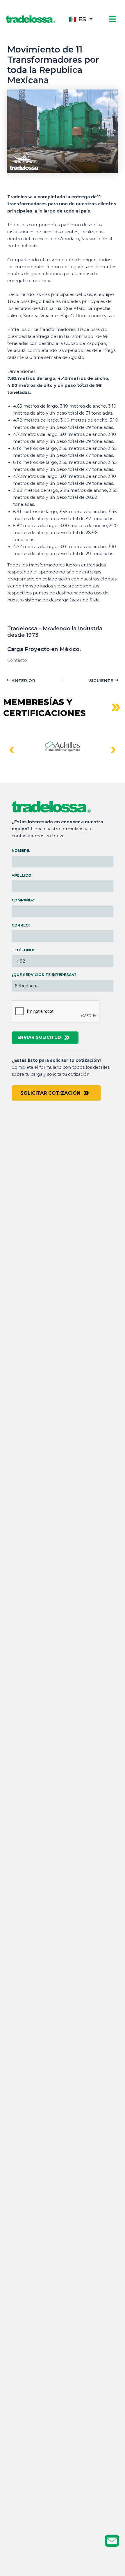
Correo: (21, 925)
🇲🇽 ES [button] (77, 19)
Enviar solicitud (39, 1037)
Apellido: (22, 875)
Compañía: (23, 900)
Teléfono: (23, 950)
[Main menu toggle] (112, 19)
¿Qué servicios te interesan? (44, 975)
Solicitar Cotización (50, 1093)
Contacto (17, 660)
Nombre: (21, 851)
